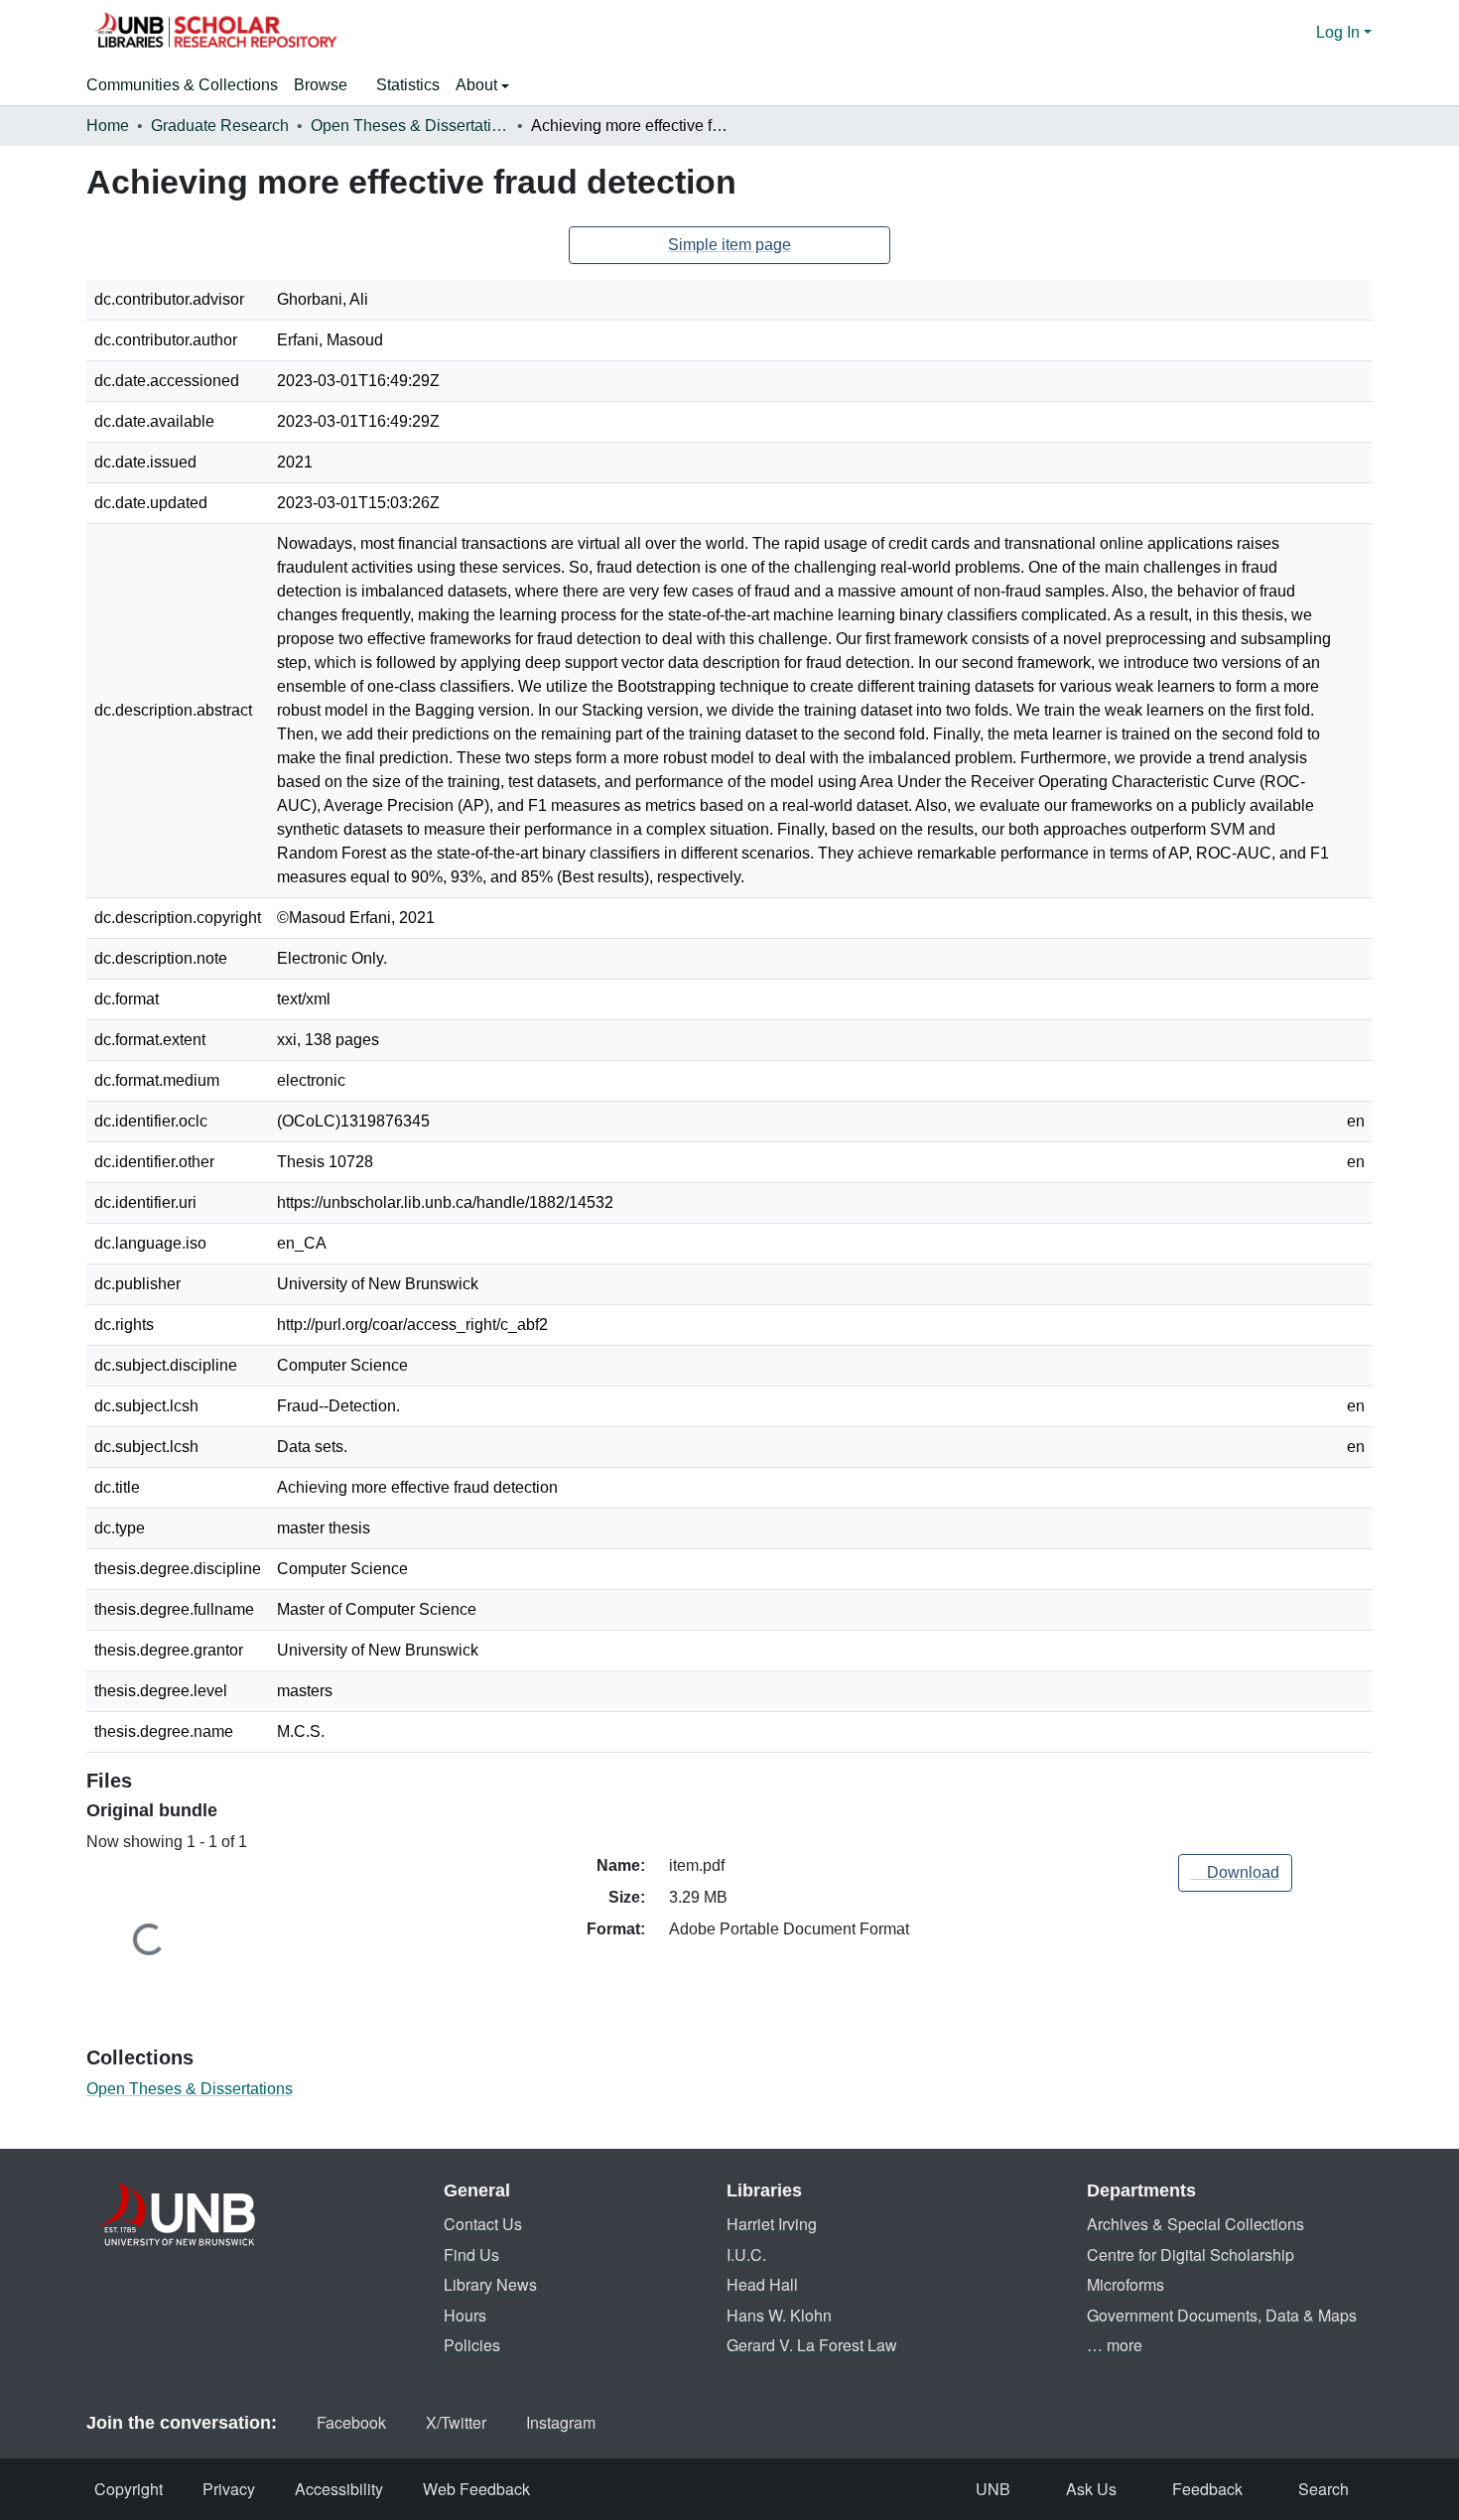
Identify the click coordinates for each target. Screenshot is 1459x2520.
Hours (465, 2315)
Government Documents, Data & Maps (1222, 2315)
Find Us (471, 2255)
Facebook (351, 2422)
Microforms (1126, 2284)
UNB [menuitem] (993, 2489)
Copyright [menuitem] (129, 2489)
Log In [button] (1340, 32)
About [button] (478, 85)
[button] (215, 33)
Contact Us (483, 2224)
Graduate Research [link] (220, 126)
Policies (472, 2345)
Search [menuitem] (1324, 2489)
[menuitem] (327, 85)
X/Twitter (456, 2422)
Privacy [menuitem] (229, 2489)
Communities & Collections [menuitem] (182, 85)
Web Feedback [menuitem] (476, 2489)
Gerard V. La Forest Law (812, 2345)
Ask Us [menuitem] (1091, 2489)
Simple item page (729, 245)
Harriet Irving (772, 2224)
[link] (1235, 1873)
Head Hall (762, 2284)
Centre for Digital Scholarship (1191, 2255)
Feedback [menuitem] (1207, 2489)
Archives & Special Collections (1195, 2224)
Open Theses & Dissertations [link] (410, 126)
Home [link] (108, 126)
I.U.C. (746, 2255)
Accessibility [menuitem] (339, 2489)
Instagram (561, 2422)
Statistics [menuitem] (408, 85)
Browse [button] (321, 85)
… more (1115, 2345)
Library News (490, 2284)
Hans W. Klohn (779, 2315)
